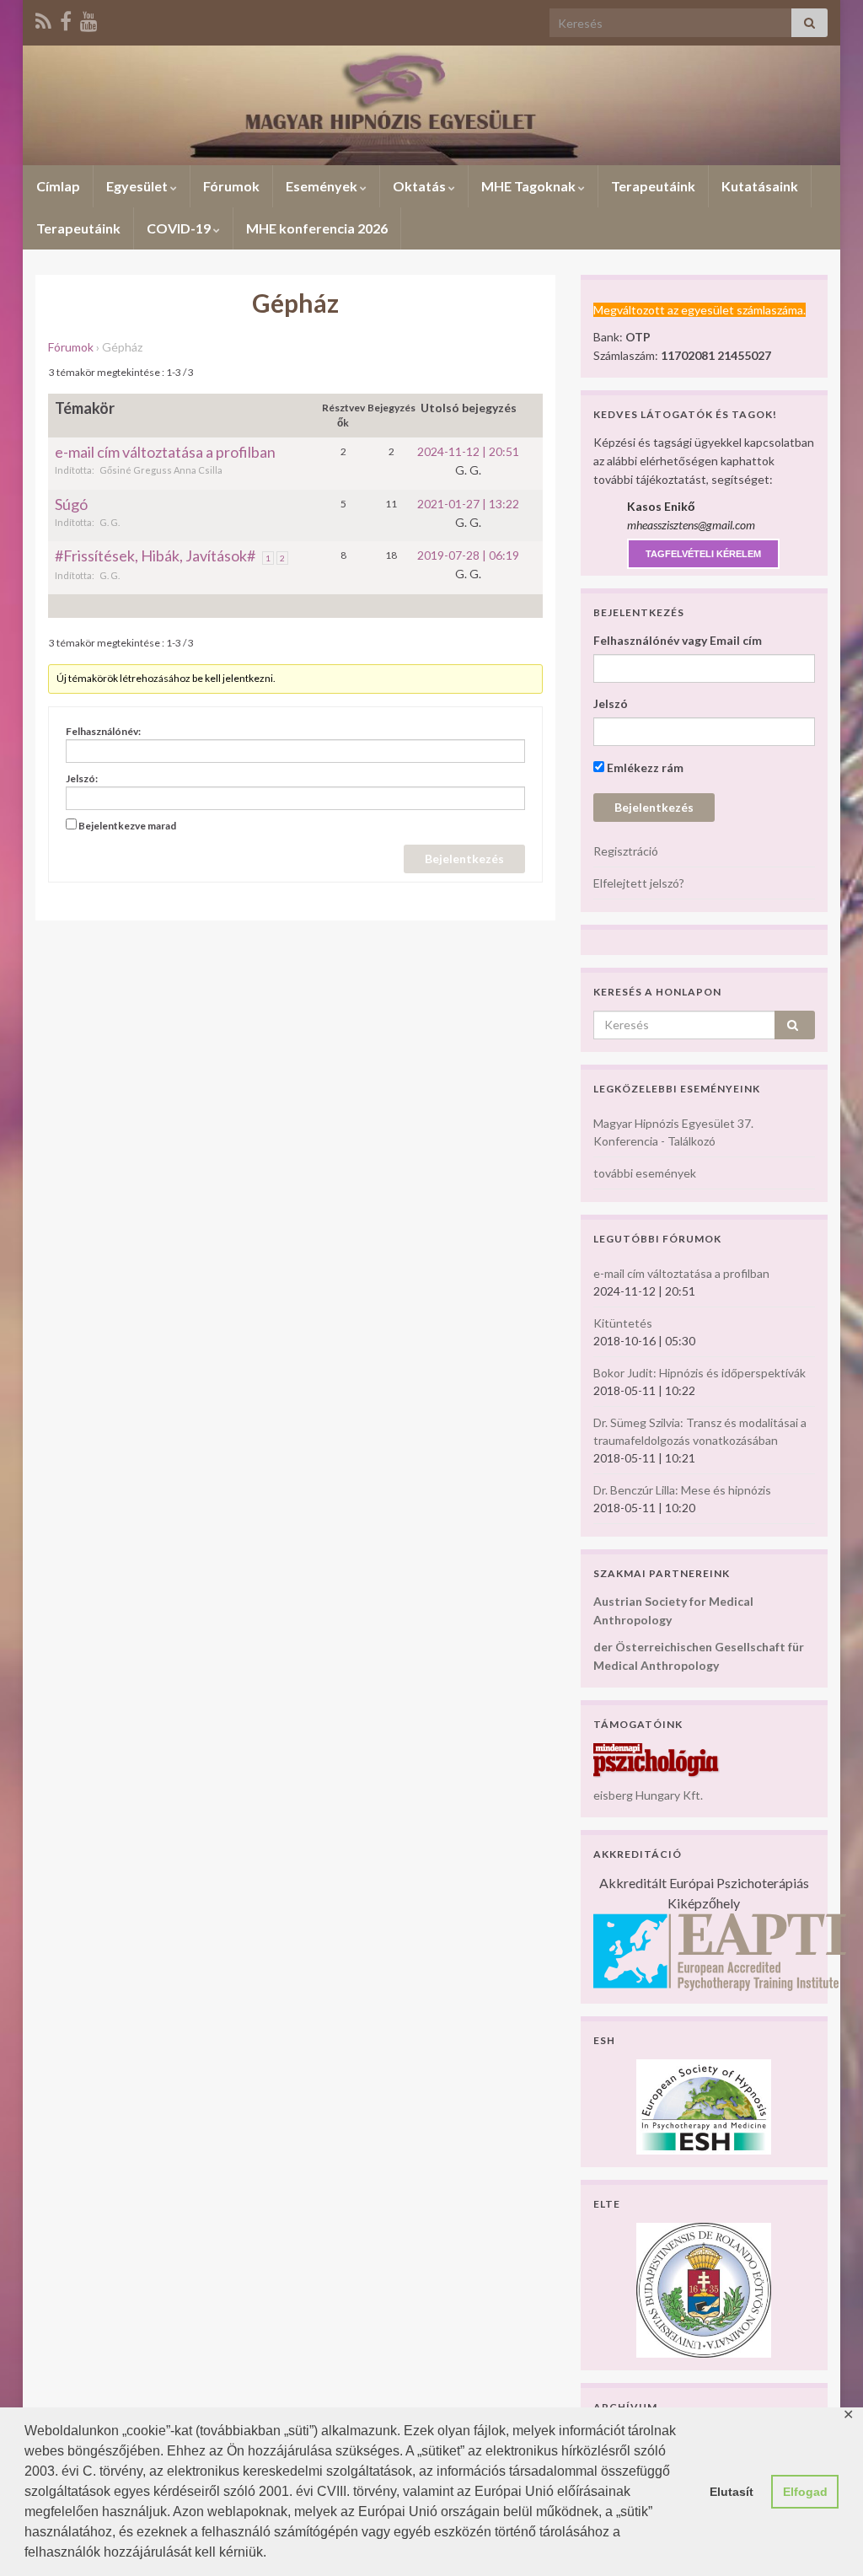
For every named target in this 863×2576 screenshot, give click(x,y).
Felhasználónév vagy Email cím (678, 640)
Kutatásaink (760, 186)
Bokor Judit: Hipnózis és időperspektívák (700, 1373)
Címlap (58, 186)
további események (645, 1173)
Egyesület (138, 186)
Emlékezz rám (644, 767)
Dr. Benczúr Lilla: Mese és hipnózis (682, 1490)
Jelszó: (82, 778)
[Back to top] (825, 2538)
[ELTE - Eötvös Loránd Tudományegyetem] (704, 2288)
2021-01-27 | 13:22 (468, 504)
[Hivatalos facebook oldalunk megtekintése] (66, 18)
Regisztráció (626, 851)
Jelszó (611, 703)
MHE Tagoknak (530, 186)
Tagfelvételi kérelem (703, 554)
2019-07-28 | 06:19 (468, 555)
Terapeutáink (653, 186)
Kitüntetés (623, 1323)
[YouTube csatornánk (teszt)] (89, 18)
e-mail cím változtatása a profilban (165, 452)
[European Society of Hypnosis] (704, 2105)
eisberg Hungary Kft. (648, 1795)
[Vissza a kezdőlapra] (431, 105)
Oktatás (421, 186)
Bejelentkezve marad (127, 826)
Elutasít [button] (732, 2492)
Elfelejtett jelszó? (639, 883)
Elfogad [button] (805, 2492)
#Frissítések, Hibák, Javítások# (155, 555)
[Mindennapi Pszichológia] (657, 1759)
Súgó (71, 504)
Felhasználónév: (103, 731)
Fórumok (231, 186)
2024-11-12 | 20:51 (468, 451)
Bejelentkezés (464, 859)
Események (323, 186)
